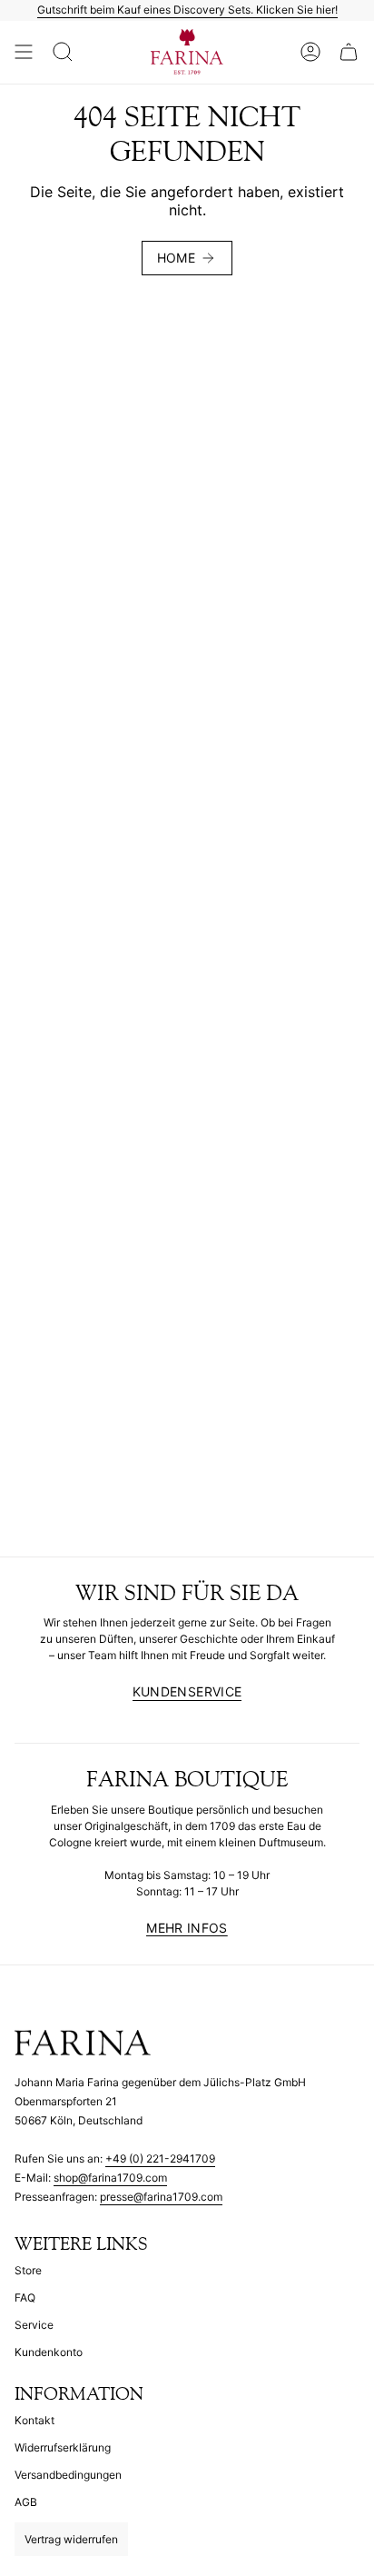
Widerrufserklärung (63, 2447)
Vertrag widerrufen (71, 2539)
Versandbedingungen (68, 2475)
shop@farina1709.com (110, 2178)
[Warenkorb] (349, 53)
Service (34, 2325)
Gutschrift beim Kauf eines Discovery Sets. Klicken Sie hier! (187, 10)
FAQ (25, 2298)
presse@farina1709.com (161, 2197)
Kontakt (34, 2420)
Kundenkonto (49, 2352)
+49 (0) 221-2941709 (160, 2158)
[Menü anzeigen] (24, 53)
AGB (26, 2502)
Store (28, 2270)
